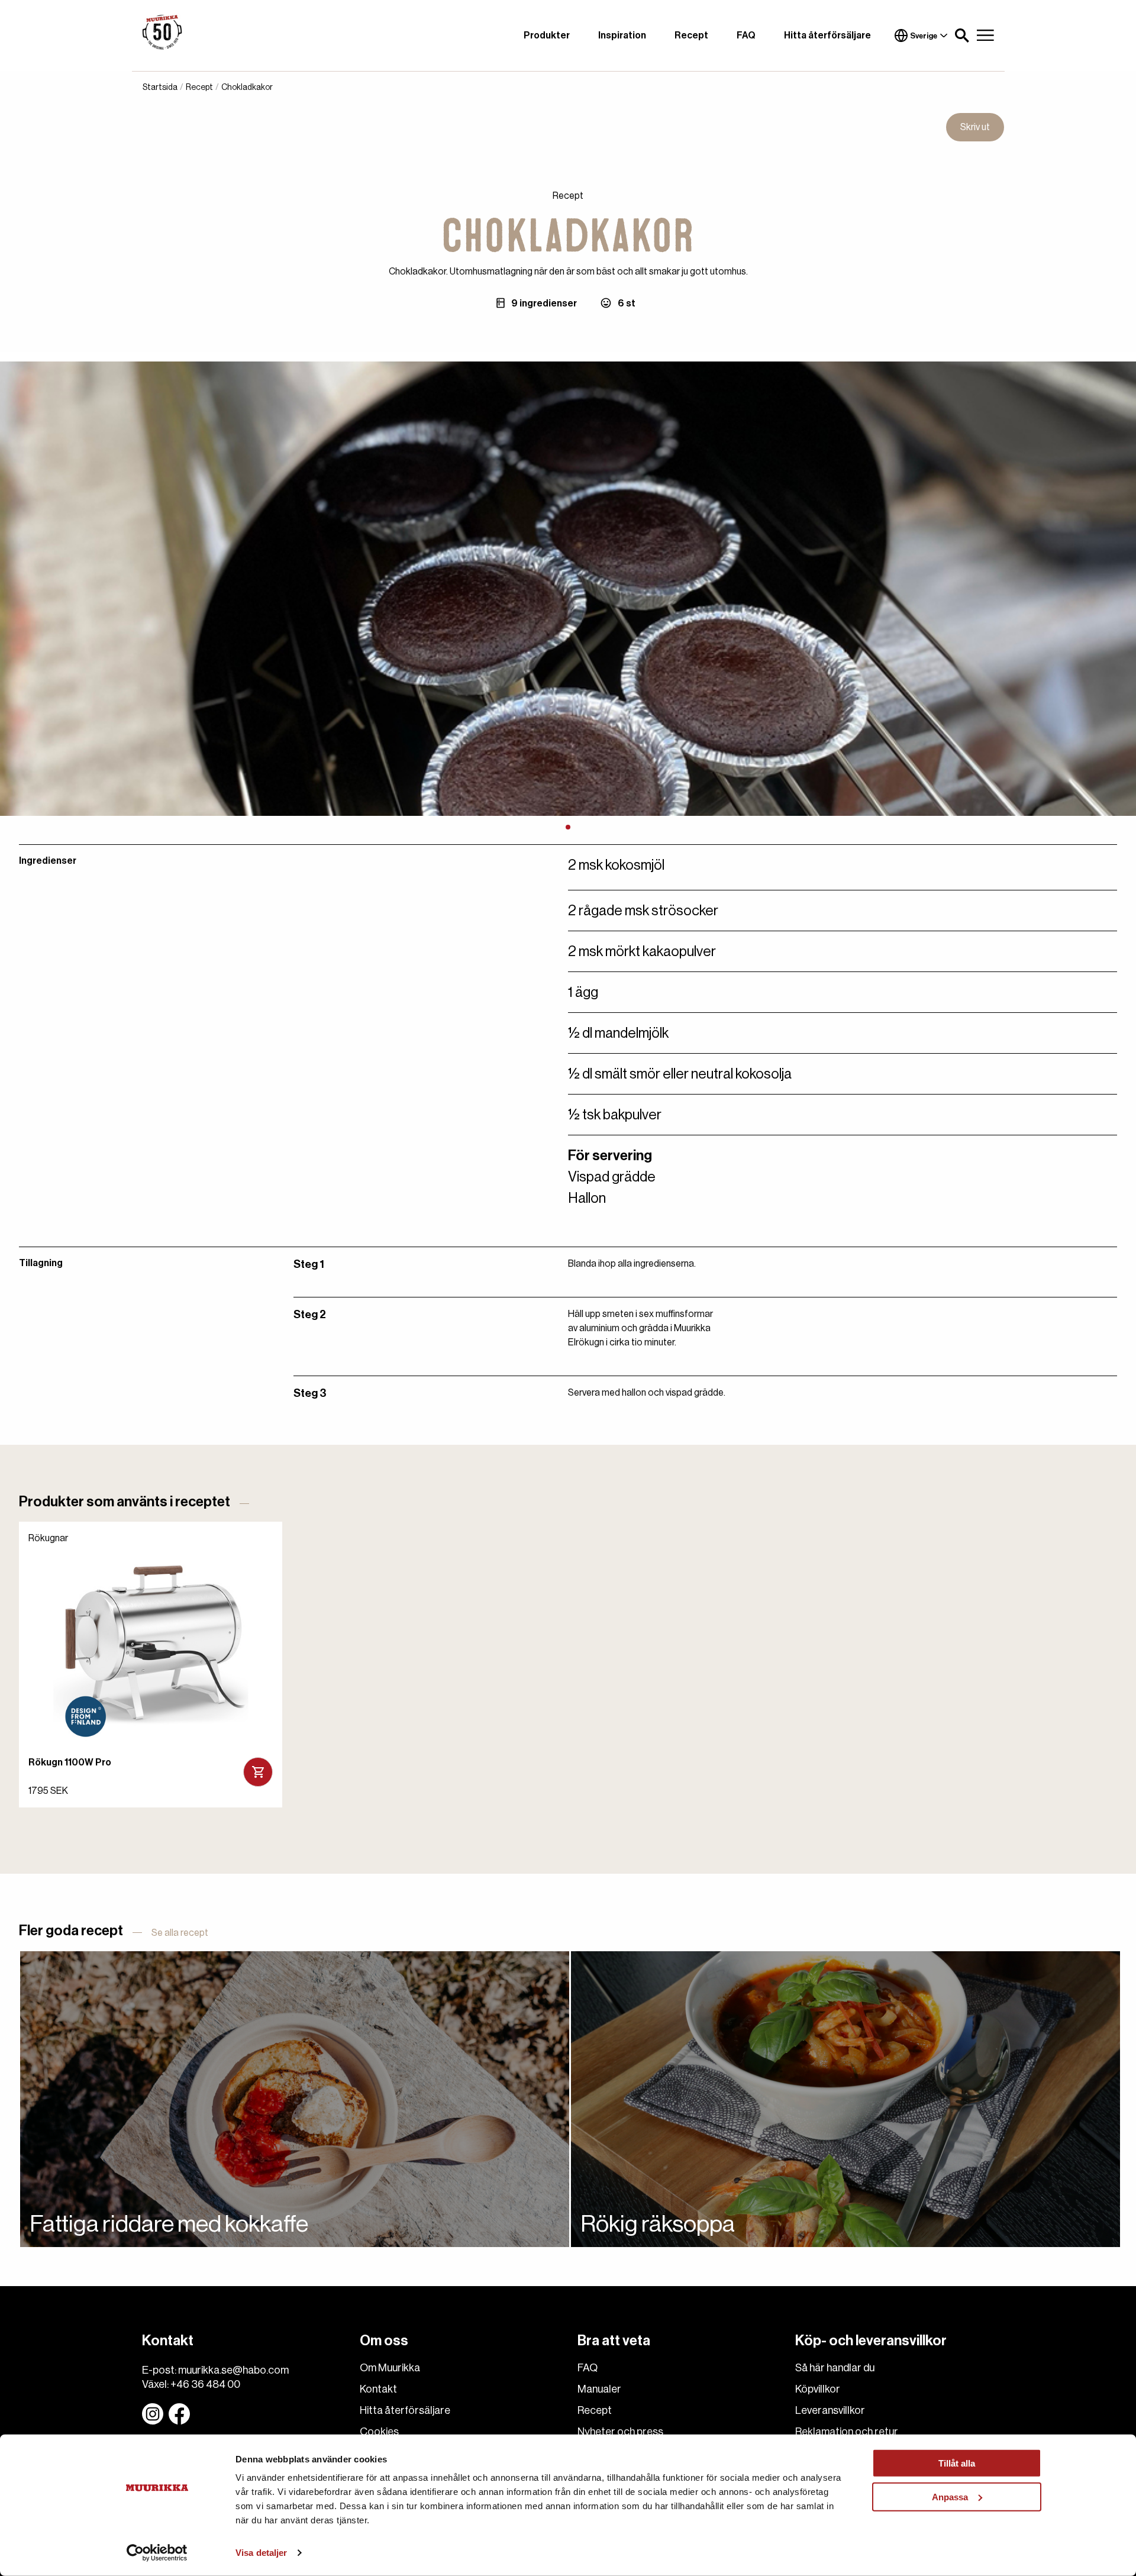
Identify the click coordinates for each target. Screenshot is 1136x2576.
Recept (691, 35)
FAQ (746, 35)
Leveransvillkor (830, 2410)
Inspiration (622, 35)
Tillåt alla (957, 2463)
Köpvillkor (818, 2389)
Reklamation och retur (847, 2432)
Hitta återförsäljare (827, 35)
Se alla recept (180, 1933)
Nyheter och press (620, 2432)
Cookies (379, 2432)
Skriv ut (975, 127)
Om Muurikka (390, 2368)
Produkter (547, 35)
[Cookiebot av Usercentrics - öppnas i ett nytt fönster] (157, 2553)
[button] (962, 35)
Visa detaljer (261, 2553)
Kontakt (378, 2389)
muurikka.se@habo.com (233, 2370)
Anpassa (950, 2496)
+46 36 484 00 (205, 2384)
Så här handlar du (835, 2368)
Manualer (599, 2389)
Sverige (924, 36)
